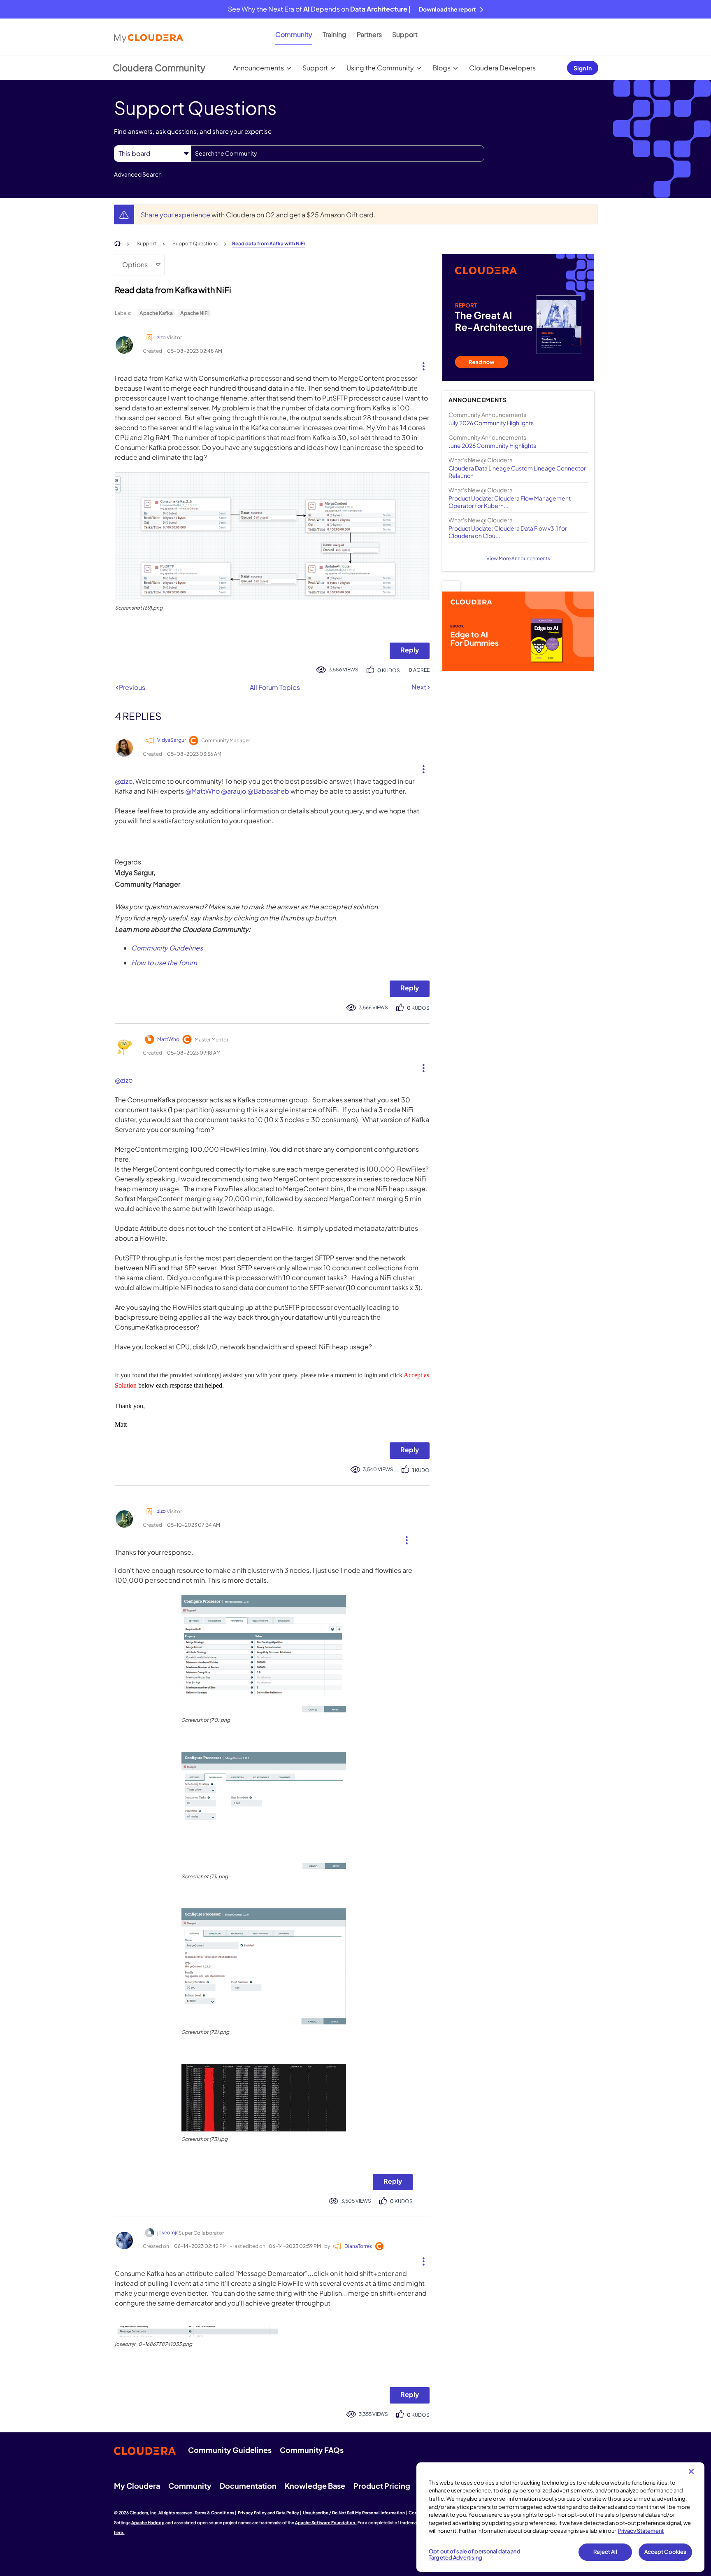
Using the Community (380, 68)
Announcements (258, 68)
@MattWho (202, 791)
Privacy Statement (641, 2531)
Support (405, 34)
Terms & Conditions (214, 2513)
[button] (420, 364)
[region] (560, 2517)
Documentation (248, 2486)
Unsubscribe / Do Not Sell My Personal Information (354, 2513)
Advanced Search (138, 174)
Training (335, 34)
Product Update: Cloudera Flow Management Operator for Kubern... (510, 502)
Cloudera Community (159, 68)
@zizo (124, 781)
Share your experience (176, 215)
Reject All (605, 2552)
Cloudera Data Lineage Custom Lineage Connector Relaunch (517, 472)
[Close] (691, 2471)
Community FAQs (312, 2450)
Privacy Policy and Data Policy (268, 2513)
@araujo (234, 791)
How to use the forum (164, 963)
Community (294, 34)
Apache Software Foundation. (326, 2522)
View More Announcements (518, 558)
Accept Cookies (666, 2552)
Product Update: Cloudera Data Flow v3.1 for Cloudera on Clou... (508, 532)
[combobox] (338, 154)
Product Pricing (382, 2486)
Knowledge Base (315, 2486)
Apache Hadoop (148, 2522)
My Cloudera (137, 2486)
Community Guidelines (167, 948)
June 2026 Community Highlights (492, 445)
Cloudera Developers (502, 68)
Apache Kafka (156, 313)
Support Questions (195, 243)
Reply (410, 650)
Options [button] (135, 264)
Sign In (583, 68)
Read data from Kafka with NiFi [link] (268, 243)
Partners (369, 34)
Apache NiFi (194, 313)
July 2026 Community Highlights (491, 423)
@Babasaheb (268, 791)
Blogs (441, 68)
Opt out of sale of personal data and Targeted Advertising (475, 2555)
